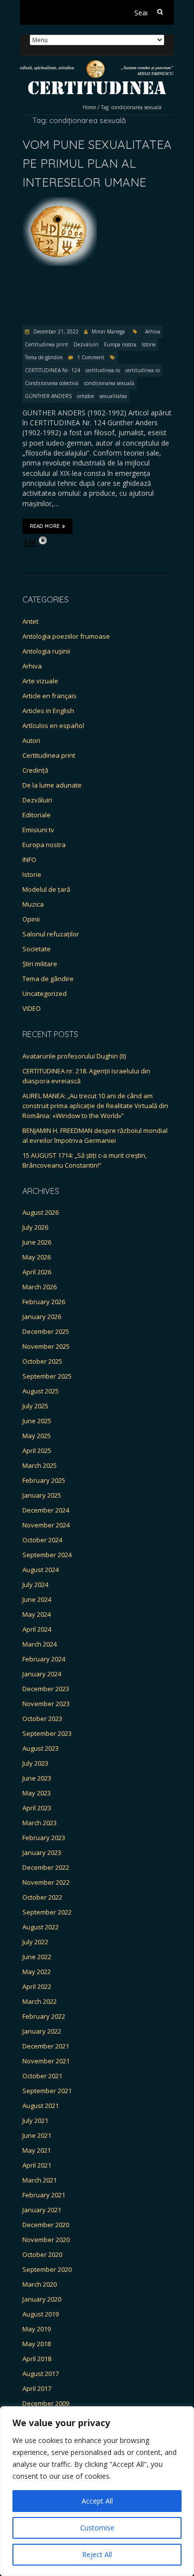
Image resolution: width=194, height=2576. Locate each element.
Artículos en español (53, 726)
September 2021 (47, 2091)
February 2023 (44, 1838)
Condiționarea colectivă (52, 383)
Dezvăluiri (86, 344)
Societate (37, 949)
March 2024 (40, 1644)
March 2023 (40, 1823)
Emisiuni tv (38, 830)
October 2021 (42, 2076)
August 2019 (41, 2314)
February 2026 (44, 1302)
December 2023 (46, 1689)
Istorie (149, 344)
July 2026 (35, 1227)
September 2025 (47, 1376)
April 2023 (37, 1808)
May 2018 (37, 2344)
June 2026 (37, 1242)
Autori (31, 740)
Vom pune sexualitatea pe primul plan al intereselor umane (97, 164)
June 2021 (37, 2135)
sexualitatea (113, 396)
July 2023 (35, 1763)
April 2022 (37, 1986)
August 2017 (41, 2374)
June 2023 (37, 1778)
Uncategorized (45, 993)
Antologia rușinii (46, 651)
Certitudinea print (47, 344)
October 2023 (42, 1718)
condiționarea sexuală (109, 383)
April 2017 (37, 2388)
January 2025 (42, 1495)
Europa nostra (120, 344)
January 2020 (42, 2299)
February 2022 (44, 2016)
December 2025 (46, 1331)
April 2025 (37, 1451)
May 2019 (37, 2329)
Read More (45, 526)
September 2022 (47, 1912)
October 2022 (42, 1897)
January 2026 (42, 1317)
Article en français (49, 696)
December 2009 (46, 2403)
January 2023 (42, 1852)
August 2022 (41, 1927)
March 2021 (40, 2180)
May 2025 (37, 1436)
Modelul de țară (46, 889)
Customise (97, 2528)
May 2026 (37, 1257)
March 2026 (40, 1287)
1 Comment (91, 357)
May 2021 (37, 2150)
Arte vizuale (40, 681)
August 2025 (41, 1391)
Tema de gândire (44, 357)
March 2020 (40, 2284)
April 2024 (37, 1629)
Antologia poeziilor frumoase (66, 636)
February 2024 (44, 1659)
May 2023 (37, 1793)
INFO (29, 859)
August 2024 (41, 1570)
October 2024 (42, 1540)
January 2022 (42, 2031)
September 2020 (47, 2269)
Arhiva (153, 331)
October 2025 (42, 1361)
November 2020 (46, 2240)
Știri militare (40, 964)
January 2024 (42, 1674)
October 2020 (42, 2254)
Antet (30, 621)
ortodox (86, 396)
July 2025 (35, 1406)
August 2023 (41, 1748)
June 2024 (37, 1599)
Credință (35, 770)
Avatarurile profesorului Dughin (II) (74, 1056)
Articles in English (48, 711)
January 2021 (42, 2210)
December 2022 (46, 1867)
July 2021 (35, 2120)
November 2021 (46, 2061)
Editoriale (37, 815)
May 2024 (37, 1614)
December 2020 (46, 2225)
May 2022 (37, 1972)
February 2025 (44, 1480)
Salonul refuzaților (51, 934)
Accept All (97, 2501)
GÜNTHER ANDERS (48, 396)
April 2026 (37, 1272)
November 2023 (46, 1704)
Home (89, 107)
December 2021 (46, 2046)
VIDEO (32, 1008)
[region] (97, 2491)
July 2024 (35, 1585)
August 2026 (41, 1212)
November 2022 (46, 1882)
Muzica (33, 904)
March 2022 (40, 2001)
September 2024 (47, 1555)
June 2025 (37, 1421)
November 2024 (46, 1525)
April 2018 (37, 2359)
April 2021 (37, 2165)
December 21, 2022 (55, 331)
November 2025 (46, 1346)
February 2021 (44, 2195)
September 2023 (47, 1733)
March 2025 (40, 1465)
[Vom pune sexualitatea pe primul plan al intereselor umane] (60, 202)
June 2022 (37, 1957)
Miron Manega (108, 331)
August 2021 (41, 2106)
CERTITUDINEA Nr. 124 (52, 370)
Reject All (97, 2554)
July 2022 (35, 1942)
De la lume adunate (52, 785)
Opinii (31, 919)
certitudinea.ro (103, 370)
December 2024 (46, 1510)
